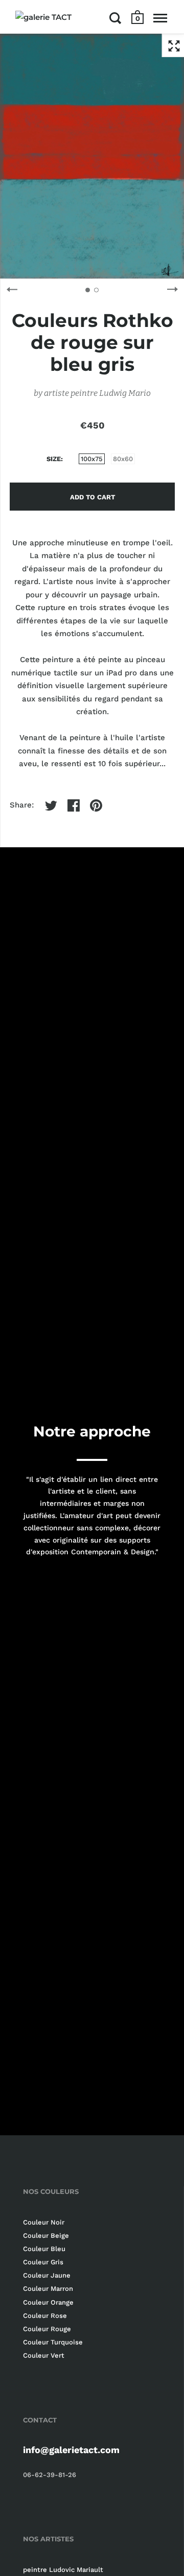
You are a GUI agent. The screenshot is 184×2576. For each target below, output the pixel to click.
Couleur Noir (44, 2222)
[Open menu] (160, 18)
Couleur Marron (48, 2289)
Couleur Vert (44, 2355)
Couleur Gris (43, 2262)
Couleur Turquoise (53, 2342)
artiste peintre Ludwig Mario (97, 393)
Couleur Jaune (47, 2275)
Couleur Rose (45, 2316)
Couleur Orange (48, 2302)
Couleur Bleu (44, 2249)
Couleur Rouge (47, 2329)
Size (54, 459)
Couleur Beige (46, 2236)
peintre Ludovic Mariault (63, 2570)
